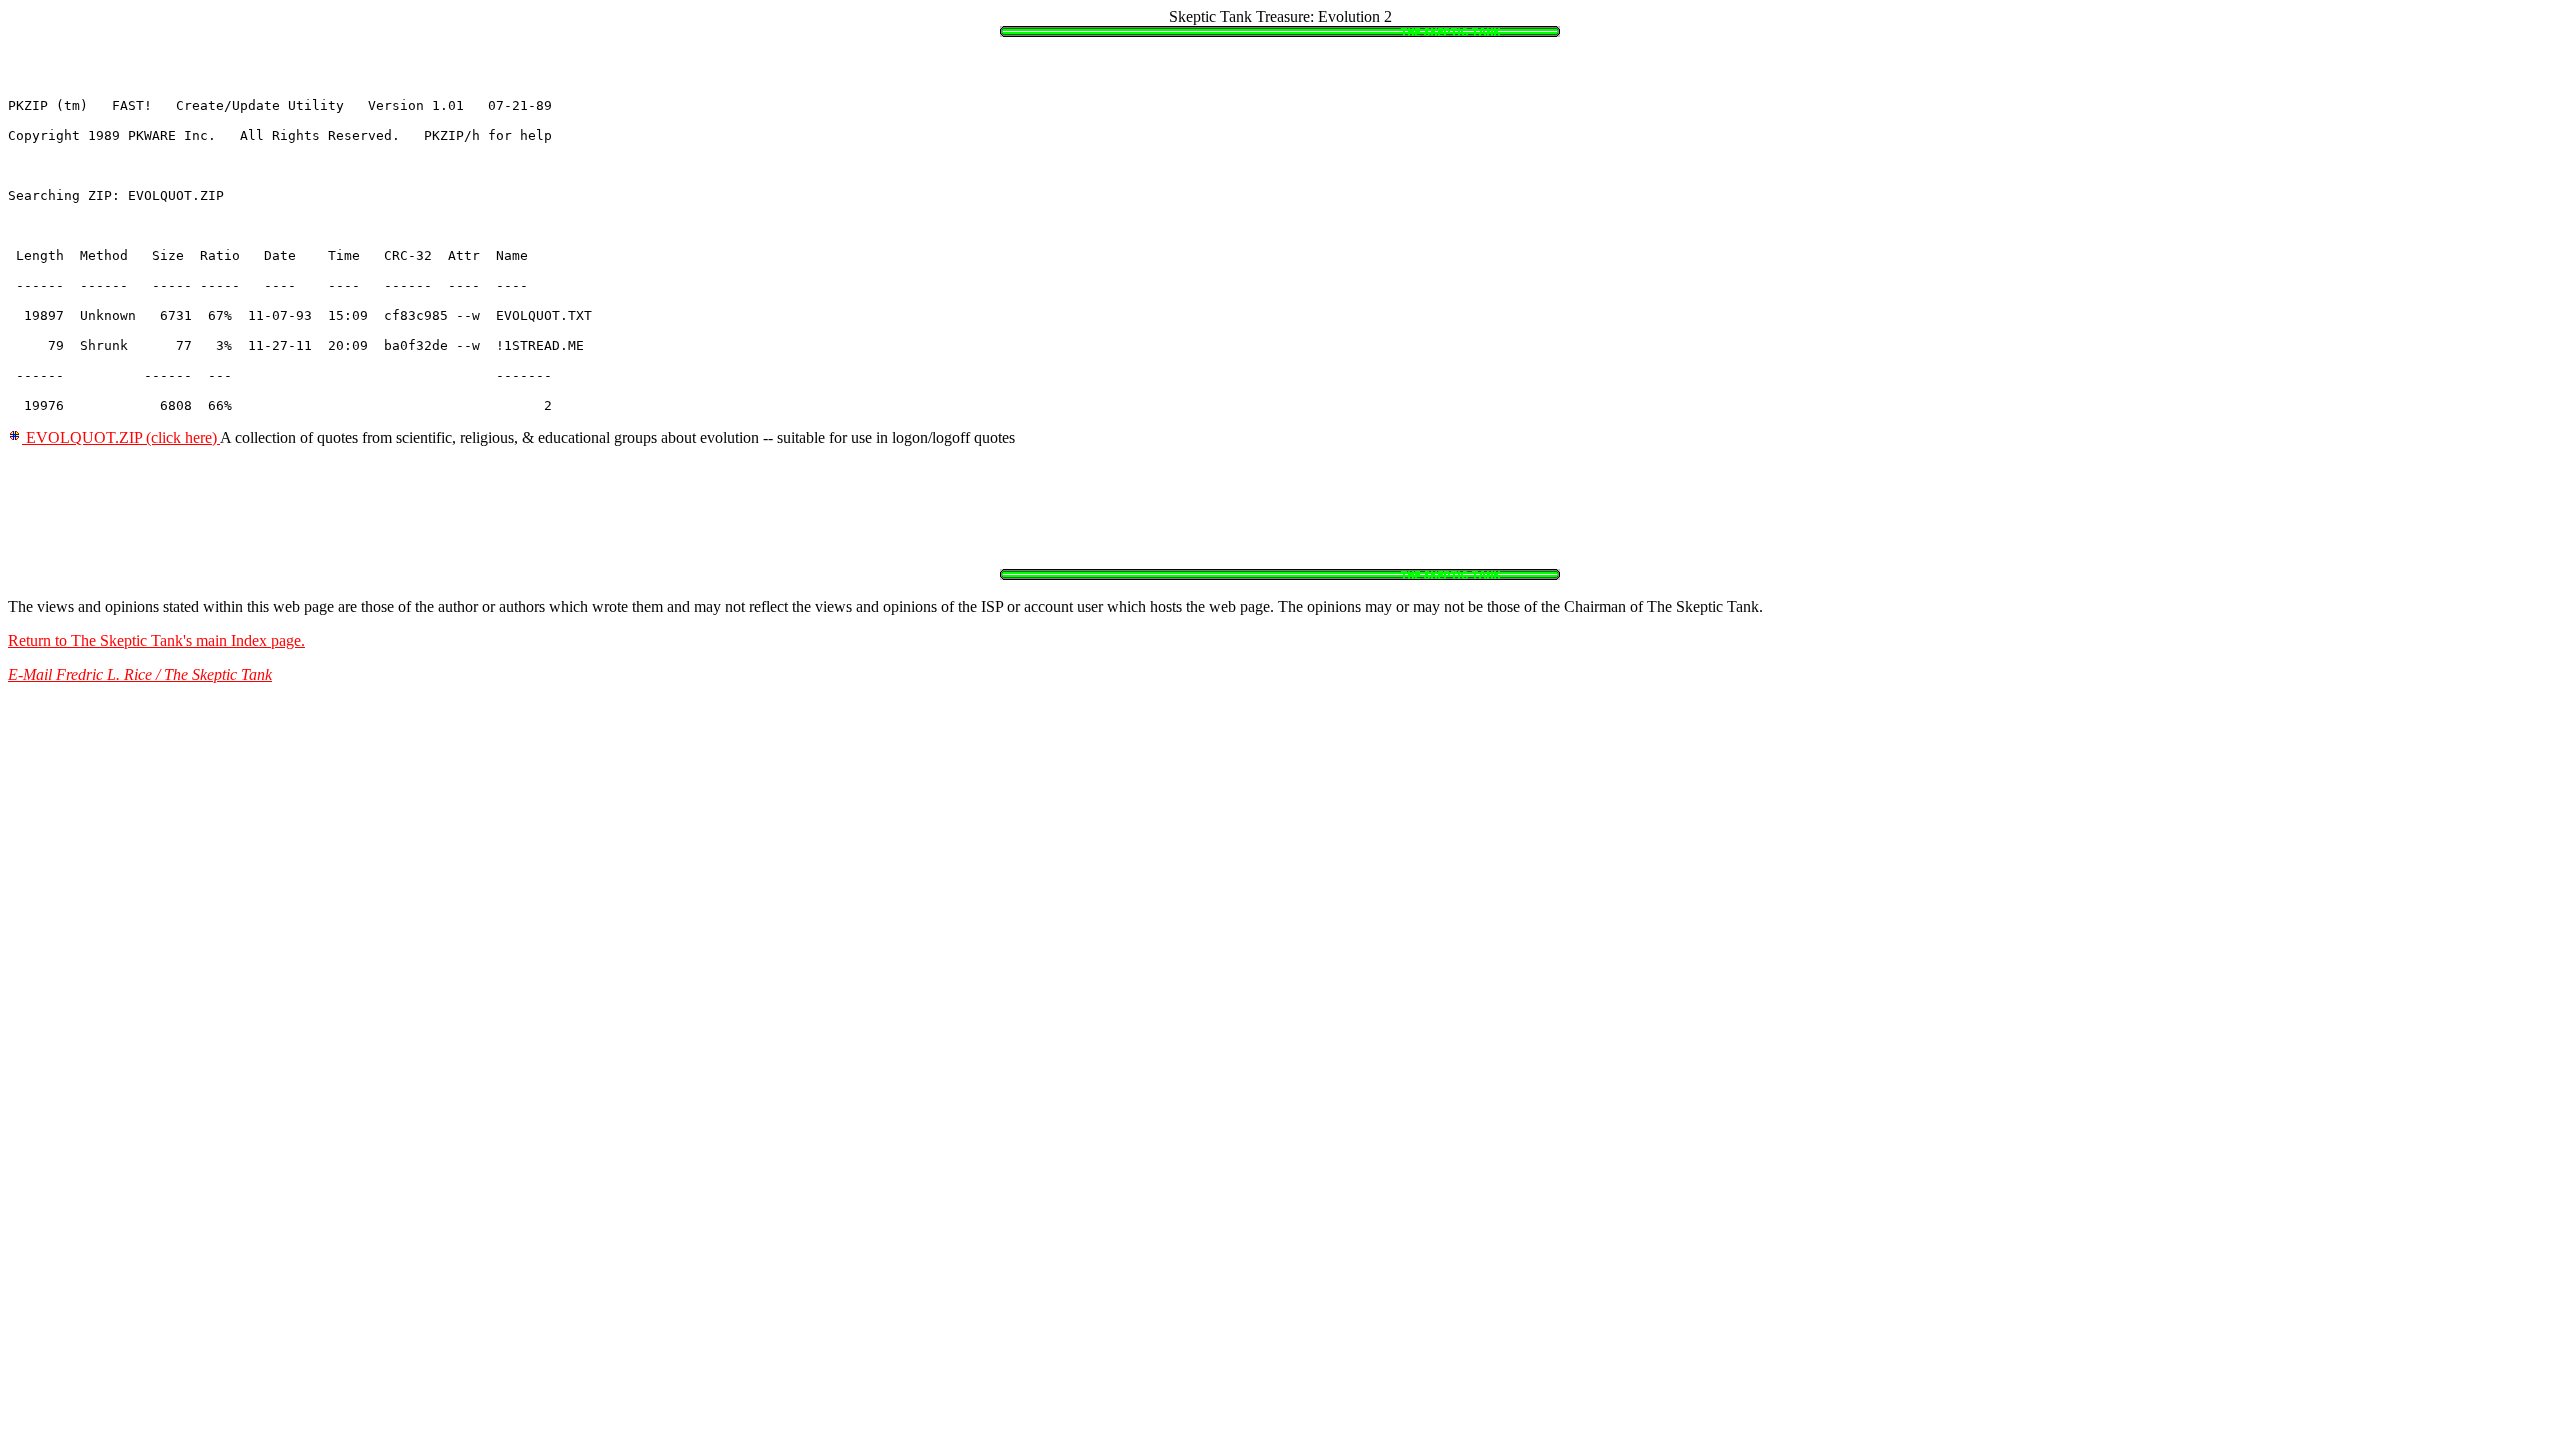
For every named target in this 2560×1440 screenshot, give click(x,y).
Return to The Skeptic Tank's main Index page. (156, 640)
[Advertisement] (372, 508)
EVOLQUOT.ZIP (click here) (121, 437)
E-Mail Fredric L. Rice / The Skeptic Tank (140, 674)
